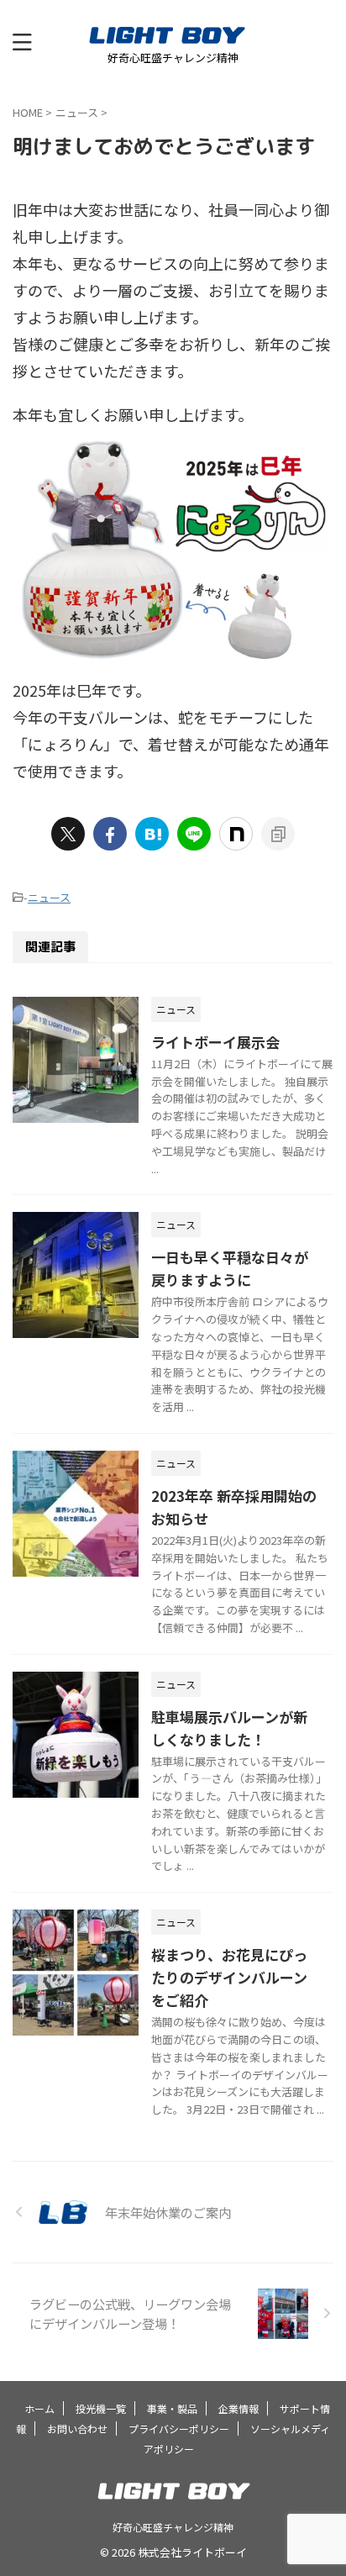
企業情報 (239, 2408)
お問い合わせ (77, 2428)
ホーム (39, 2408)
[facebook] (110, 834)
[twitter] (68, 834)
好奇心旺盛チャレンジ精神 (173, 2527)
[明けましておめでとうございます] (152, 834)
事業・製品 (172, 2408)
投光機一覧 (101, 2408)
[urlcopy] (278, 834)
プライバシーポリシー (179, 2428)
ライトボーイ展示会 (215, 1042)
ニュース (49, 897)
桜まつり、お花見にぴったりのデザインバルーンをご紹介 (229, 1977)
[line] (194, 834)
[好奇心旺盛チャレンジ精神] (173, 38)
